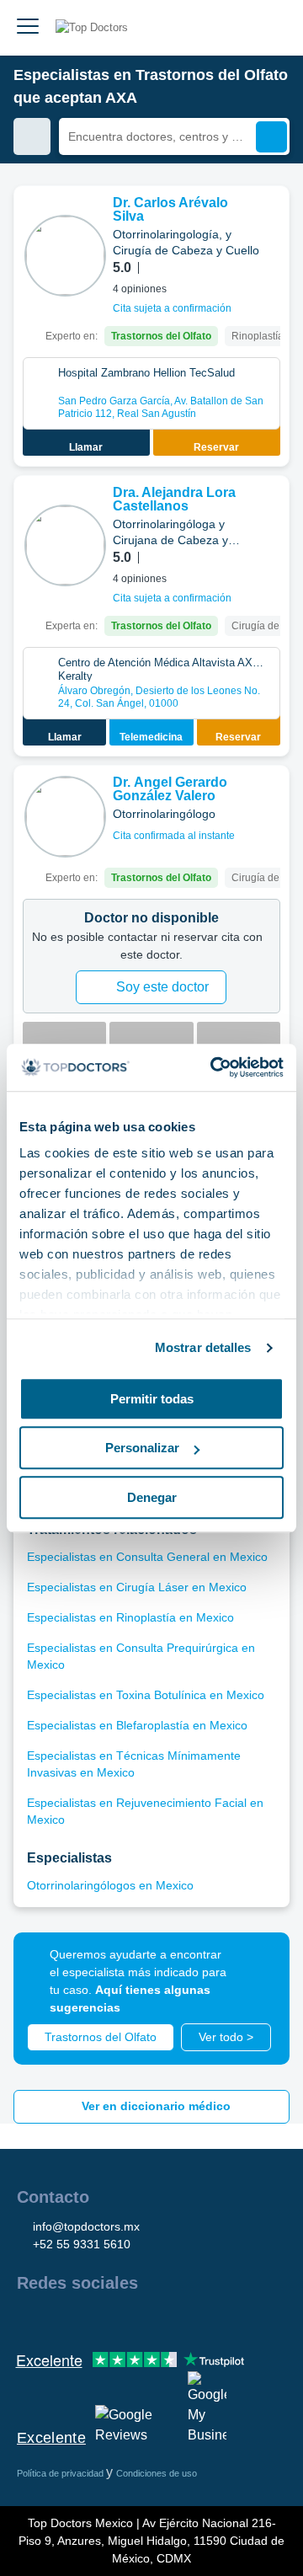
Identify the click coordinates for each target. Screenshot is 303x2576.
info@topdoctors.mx (86, 2226)
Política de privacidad (61, 2473)
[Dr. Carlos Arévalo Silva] (65, 256)
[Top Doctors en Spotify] (212, 2319)
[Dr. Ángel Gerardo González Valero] (65, 817)
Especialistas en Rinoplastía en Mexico (130, 1617)
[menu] (28, 28)
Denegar (152, 1497)
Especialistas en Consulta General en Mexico (147, 1557)
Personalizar (142, 1448)
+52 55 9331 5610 (82, 2244)
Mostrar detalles (203, 1347)
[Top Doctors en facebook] (29, 2319)
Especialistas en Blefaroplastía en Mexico (137, 1725)
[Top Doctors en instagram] (59, 2319)
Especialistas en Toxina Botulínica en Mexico (146, 1695)
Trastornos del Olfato (101, 2037)
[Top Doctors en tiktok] (180, 2319)
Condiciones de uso (157, 2473)
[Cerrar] (258, 1964)
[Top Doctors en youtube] (150, 2319)
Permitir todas (152, 1399)
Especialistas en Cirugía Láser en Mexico (137, 1587)
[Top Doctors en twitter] (120, 2319)
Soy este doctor (162, 987)
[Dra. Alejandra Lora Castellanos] (65, 545)
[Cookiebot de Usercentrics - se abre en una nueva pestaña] (214, 1067)
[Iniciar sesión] (271, 28)
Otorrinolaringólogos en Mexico (110, 1885)
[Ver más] (270, 222)
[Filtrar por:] (32, 136)
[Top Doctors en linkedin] (89, 2319)
